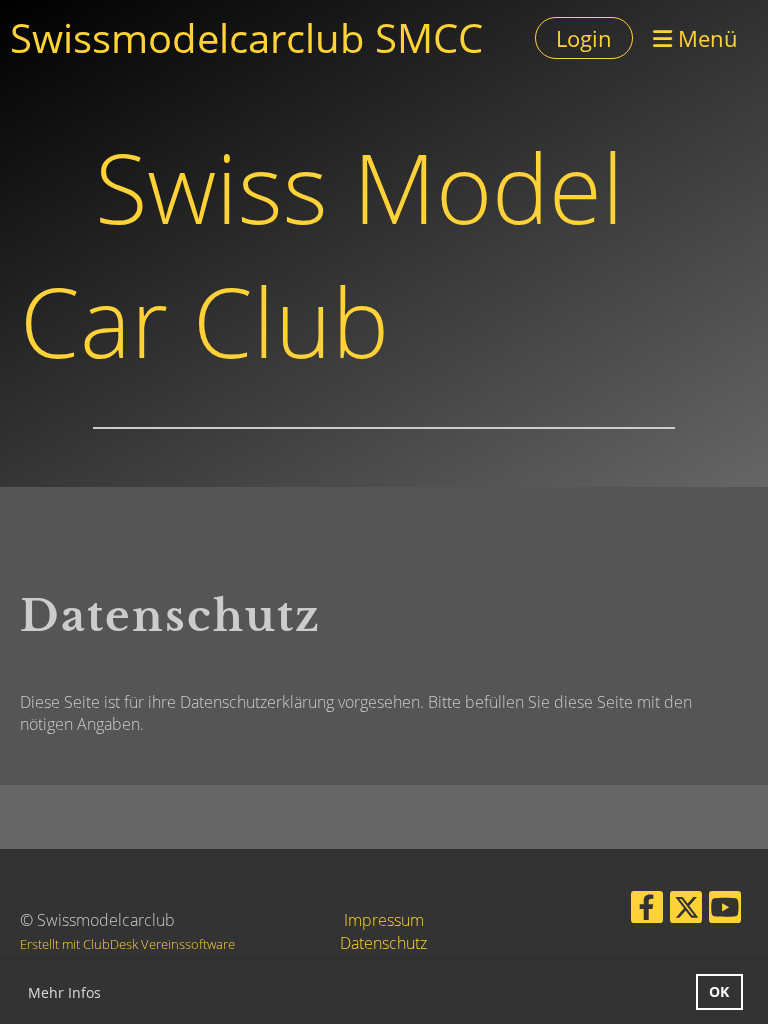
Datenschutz (383, 943)
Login (584, 38)
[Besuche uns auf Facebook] (647, 910)
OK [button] (719, 991)
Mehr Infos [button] (64, 992)
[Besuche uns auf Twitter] (686, 910)
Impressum (384, 920)
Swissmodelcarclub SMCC (246, 37)
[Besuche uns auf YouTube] (725, 910)
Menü (705, 38)
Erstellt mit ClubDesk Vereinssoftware (127, 944)
